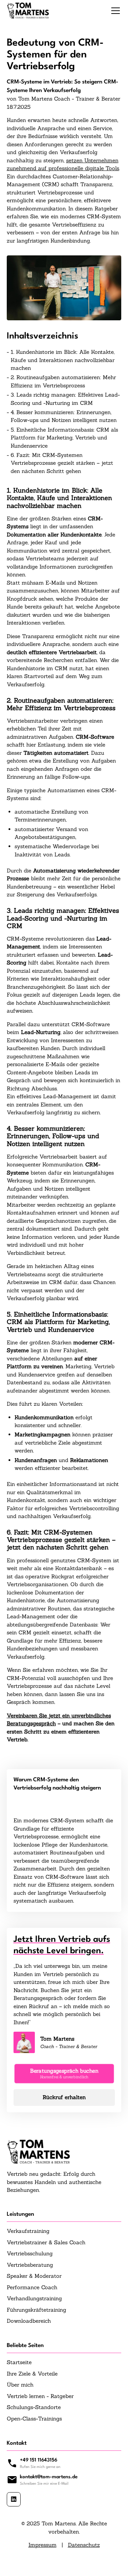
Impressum (42, 2545)
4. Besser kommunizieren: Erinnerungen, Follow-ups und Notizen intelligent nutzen (64, 416)
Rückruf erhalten (64, 2097)
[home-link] (28, 11)
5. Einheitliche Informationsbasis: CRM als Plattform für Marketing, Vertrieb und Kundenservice (64, 438)
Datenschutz (84, 2545)
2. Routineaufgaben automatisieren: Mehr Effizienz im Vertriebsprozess (63, 381)
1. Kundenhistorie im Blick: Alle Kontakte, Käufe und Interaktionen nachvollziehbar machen (63, 360)
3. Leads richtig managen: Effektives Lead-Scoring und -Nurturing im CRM (65, 399)
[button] (114, 11)
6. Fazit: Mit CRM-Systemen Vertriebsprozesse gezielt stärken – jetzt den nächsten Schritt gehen (62, 463)
